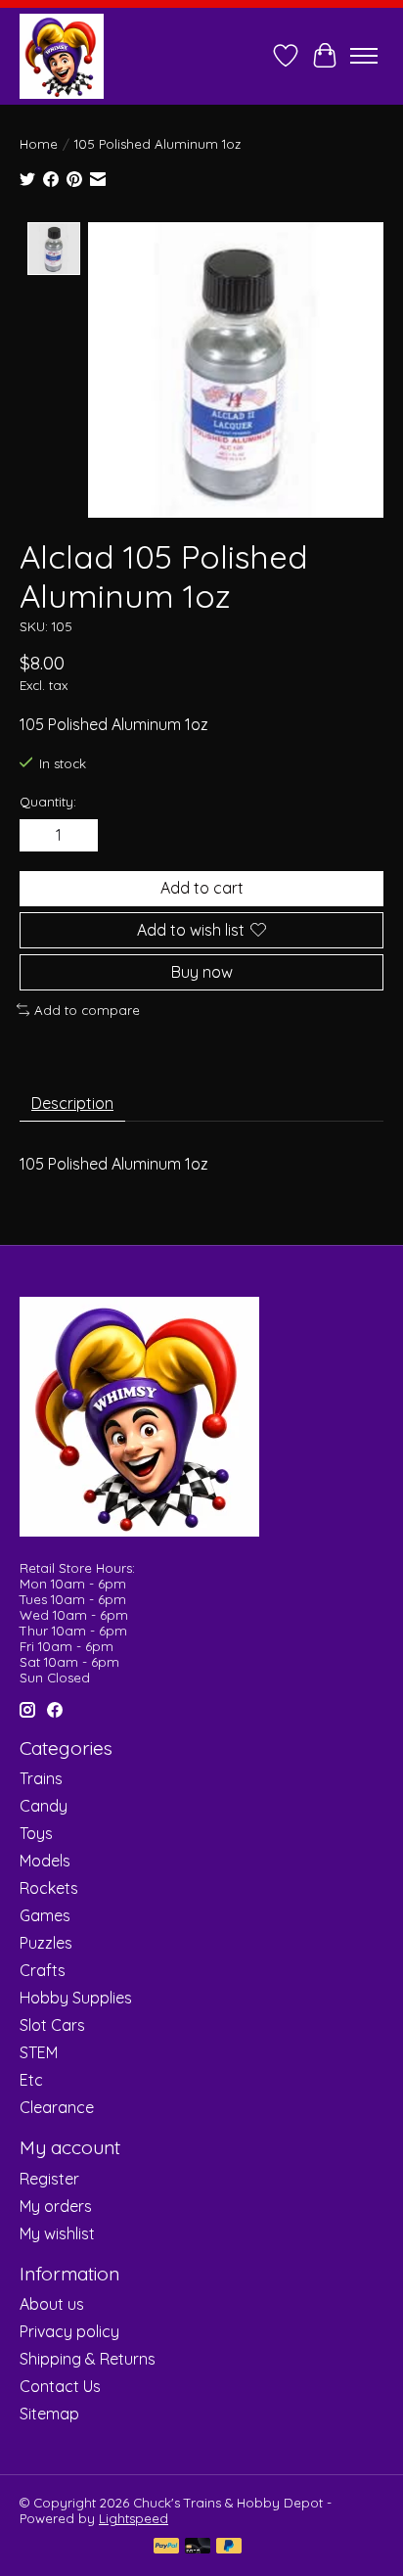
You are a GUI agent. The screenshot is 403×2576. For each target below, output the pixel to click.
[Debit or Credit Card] (198, 2547)
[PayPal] (166, 2547)
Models (45, 1861)
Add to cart (202, 888)
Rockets (49, 1888)
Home (39, 144)
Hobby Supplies (76, 1998)
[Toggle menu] (364, 56)
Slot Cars (52, 2025)
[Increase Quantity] (79, 836)
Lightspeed (134, 2518)
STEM (39, 2052)
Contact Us (60, 2386)
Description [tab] (72, 1103)
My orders (56, 2206)
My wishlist (57, 2233)
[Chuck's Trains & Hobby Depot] (62, 56)
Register (49, 2179)
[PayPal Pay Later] (229, 2547)
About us (52, 2304)
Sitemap (49, 2414)
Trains (41, 1778)
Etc (31, 2080)
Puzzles (46, 1943)
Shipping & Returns (88, 2359)
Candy (44, 1806)
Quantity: (48, 802)
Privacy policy (69, 2331)
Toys (36, 1833)
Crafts (43, 1970)
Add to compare (87, 1010)
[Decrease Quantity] (38, 836)
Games (45, 1915)
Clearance (57, 2107)
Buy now (202, 972)
